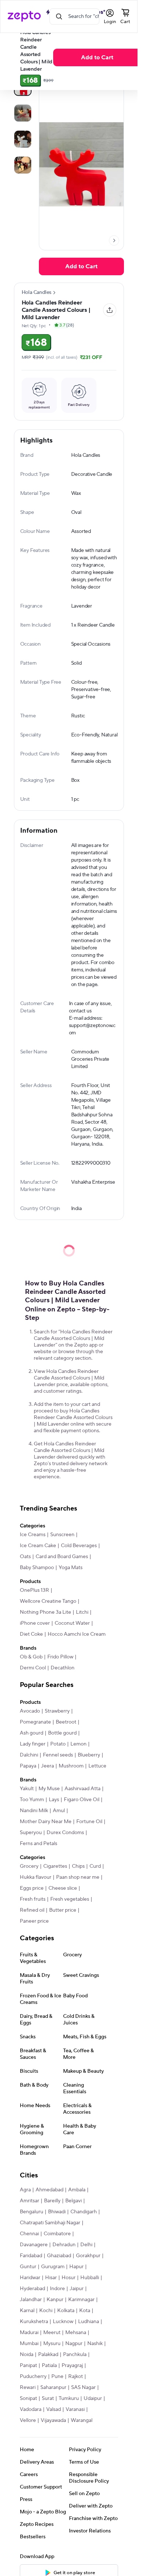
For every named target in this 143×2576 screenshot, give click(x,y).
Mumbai (29, 2344)
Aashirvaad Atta (82, 1789)
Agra (25, 2190)
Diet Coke (31, 1634)
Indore (57, 2289)
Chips (78, 1866)
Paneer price (34, 1921)
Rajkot (76, 2377)
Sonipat (28, 2398)
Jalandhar (31, 2300)
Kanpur (55, 2300)
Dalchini (29, 1755)
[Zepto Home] (24, 16)
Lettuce (97, 1766)
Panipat (28, 2366)
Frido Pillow (60, 1657)
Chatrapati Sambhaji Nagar (50, 2223)
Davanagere (34, 2245)
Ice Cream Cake (38, 1546)
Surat (48, 2398)
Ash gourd (32, 1733)
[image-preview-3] (23, 165)
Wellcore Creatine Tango (48, 1601)
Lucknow (63, 2322)
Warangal (82, 2420)
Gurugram (53, 2267)
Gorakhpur (88, 2256)
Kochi (46, 2311)
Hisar (51, 2278)
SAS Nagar (83, 2388)
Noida (27, 2355)
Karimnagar (81, 2300)
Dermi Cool (33, 1668)
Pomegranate (35, 1722)
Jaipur (77, 2289)
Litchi (82, 1612)
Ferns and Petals (38, 1844)
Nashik (95, 2344)
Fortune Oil (89, 1822)
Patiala (49, 2366)
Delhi (86, 2245)
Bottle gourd (62, 1733)
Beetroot (66, 1722)
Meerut (52, 2333)
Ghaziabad (59, 2256)
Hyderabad (32, 2289)
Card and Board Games (62, 1557)
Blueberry (89, 1755)
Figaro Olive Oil (82, 1800)
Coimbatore (57, 2234)
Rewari (28, 2388)
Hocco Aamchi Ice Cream (77, 1634)
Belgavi (74, 2201)
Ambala (77, 2190)
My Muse (49, 1789)
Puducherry (33, 2377)
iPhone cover (35, 1623)
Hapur (76, 2267)
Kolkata (66, 2311)
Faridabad (31, 2256)
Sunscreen (62, 1535)
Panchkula (75, 2355)
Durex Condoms (65, 1833)
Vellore (28, 2420)
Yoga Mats (71, 1568)
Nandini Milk (34, 1811)
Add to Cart (97, 57)
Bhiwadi (57, 2212)
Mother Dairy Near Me (46, 1822)
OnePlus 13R (34, 1590)
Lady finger (33, 1744)
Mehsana (76, 2333)
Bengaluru (32, 2212)
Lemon (78, 1744)
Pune (57, 2377)
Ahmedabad (49, 2190)
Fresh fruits (33, 1899)
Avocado (30, 1711)
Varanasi (75, 2409)
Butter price (63, 1910)
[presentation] (114, 240)
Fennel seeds (58, 1755)
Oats (25, 1557)
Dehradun (64, 2245)
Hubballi (90, 2278)
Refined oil (32, 1910)
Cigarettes (55, 1866)
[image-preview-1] (23, 113)
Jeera (47, 1766)
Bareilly (52, 2201)
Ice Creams (33, 1535)
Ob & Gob (31, 1657)
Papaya (28, 1766)
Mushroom (71, 1766)
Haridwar (30, 2278)
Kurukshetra (34, 2322)
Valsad (54, 2409)
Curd (95, 1866)
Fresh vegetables (70, 1899)
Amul (59, 1811)
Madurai (29, 2333)
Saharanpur (53, 2388)
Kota (85, 2311)
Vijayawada (53, 2420)
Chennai (29, 2234)
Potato (58, 1744)
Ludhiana (89, 2322)
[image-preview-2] (23, 139)
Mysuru (52, 2344)
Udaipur (93, 2398)
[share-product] (110, 310)
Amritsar (30, 2201)
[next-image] (114, 240)
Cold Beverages (79, 1546)
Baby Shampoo (37, 1568)
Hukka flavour (36, 1877)
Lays (54, 1800)
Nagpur (74, 2344)
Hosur (69, 2278)
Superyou (31, 1833)
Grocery (29, 1866)
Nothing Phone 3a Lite (45, 1612)
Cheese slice (63, 1888)
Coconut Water (72, 1623)
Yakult (27, 1789)
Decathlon (63, 1668)
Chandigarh (84, 2212)
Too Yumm (32, 1800)
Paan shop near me (78, 1877)
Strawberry (57, 1711)
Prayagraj (72, 2366)
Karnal (27, 2311)
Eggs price (32, 1888)
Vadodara (31, 2409)
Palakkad (48, 2355)
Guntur (28, 2267)
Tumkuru (69, 2398)
